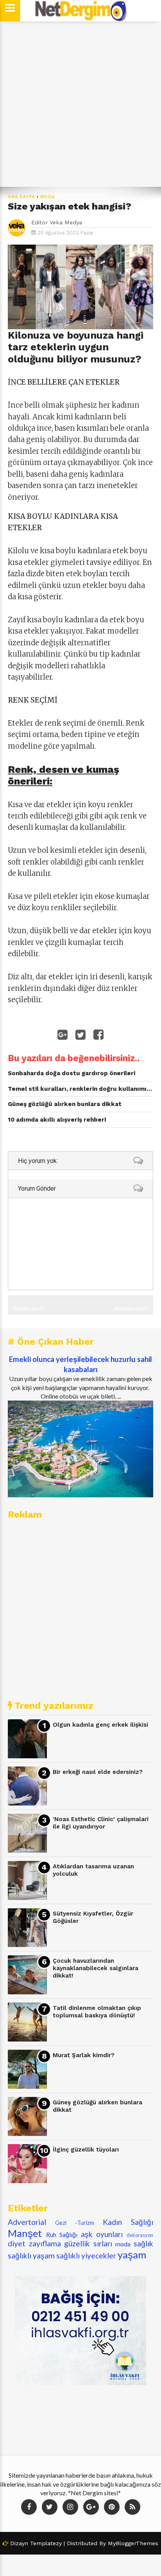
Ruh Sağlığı (62, 2234)
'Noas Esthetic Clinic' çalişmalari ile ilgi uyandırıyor (101, 1823)
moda (48, 197)
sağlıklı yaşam (31, 2256)
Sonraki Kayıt (131, 1309)
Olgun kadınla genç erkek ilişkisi (100, 1725)
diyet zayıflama (34, 2243)
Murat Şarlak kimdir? (84, 2055)
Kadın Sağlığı (128, 2222)
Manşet (25, 2233)
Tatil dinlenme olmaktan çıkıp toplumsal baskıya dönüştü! (97, 2012)
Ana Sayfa (21, 197)
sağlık (143, 2243)
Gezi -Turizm (75, 2223)
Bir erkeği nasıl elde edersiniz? (98, 1772)
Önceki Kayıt (29, 1309)
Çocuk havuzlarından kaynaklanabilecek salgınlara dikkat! (96, 1968)
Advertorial (27, 2222)
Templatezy (46, 2543)
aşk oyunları (102, 2234)
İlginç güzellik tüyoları (86, 2150)
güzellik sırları (88, 2243)
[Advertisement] (80, 104)
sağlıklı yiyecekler (86, 2256)
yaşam (132, 2255)
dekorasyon (140, 2235)
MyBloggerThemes (133, 2543)
